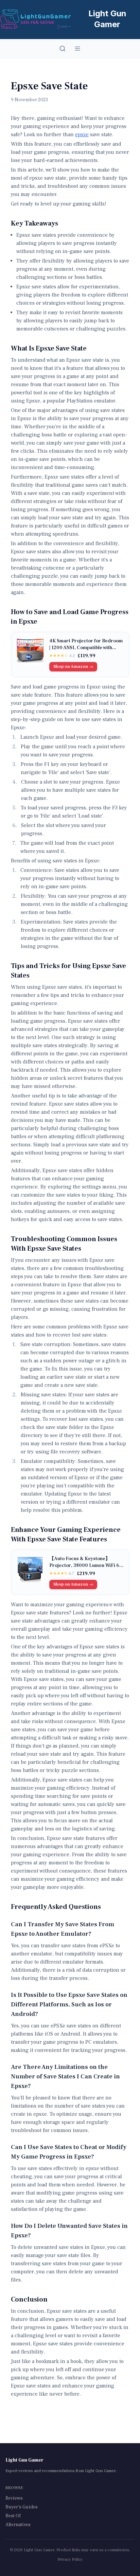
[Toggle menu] (77, 49)
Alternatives (18, 2525)
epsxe (82, 135)
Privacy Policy (70, 2560)
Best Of (13, 2516)
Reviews (14, 2498)
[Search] (63, 49)
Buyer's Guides (22, 2507)
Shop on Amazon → (73, 667)
